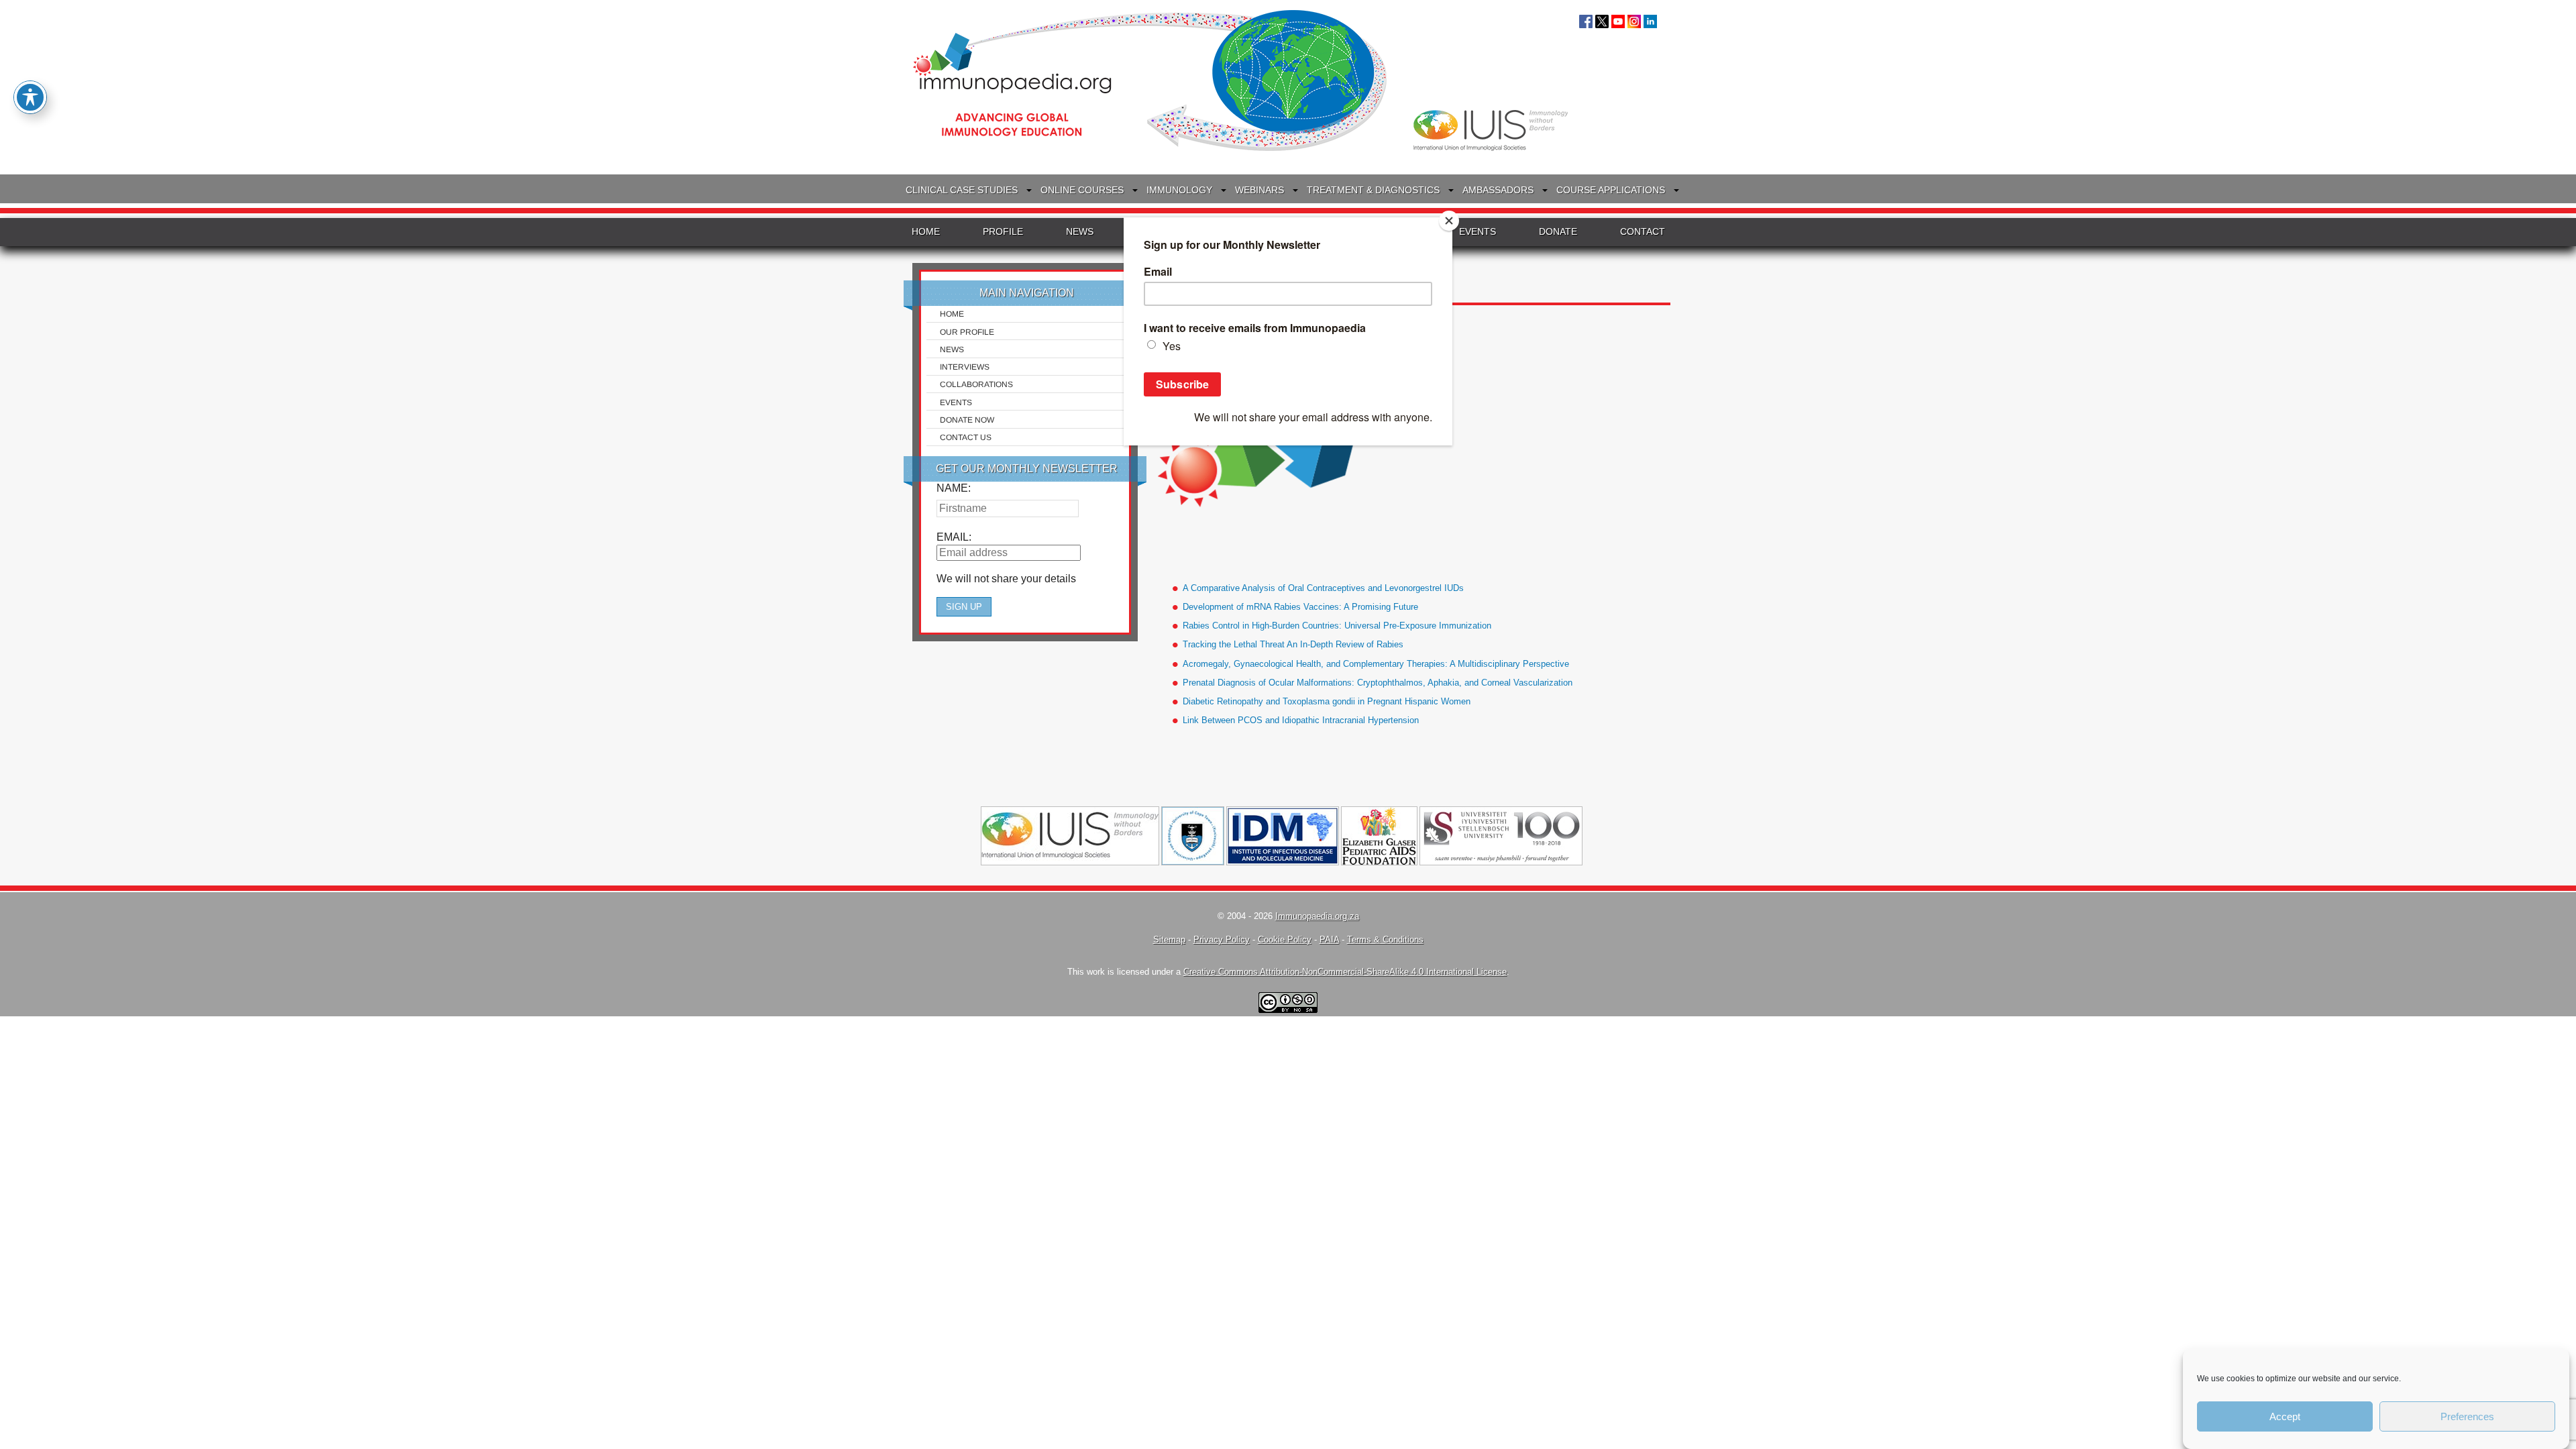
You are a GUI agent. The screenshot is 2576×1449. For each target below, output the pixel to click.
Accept (2285, 1416)
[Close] (1449, 221)
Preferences (2467, 1416)
